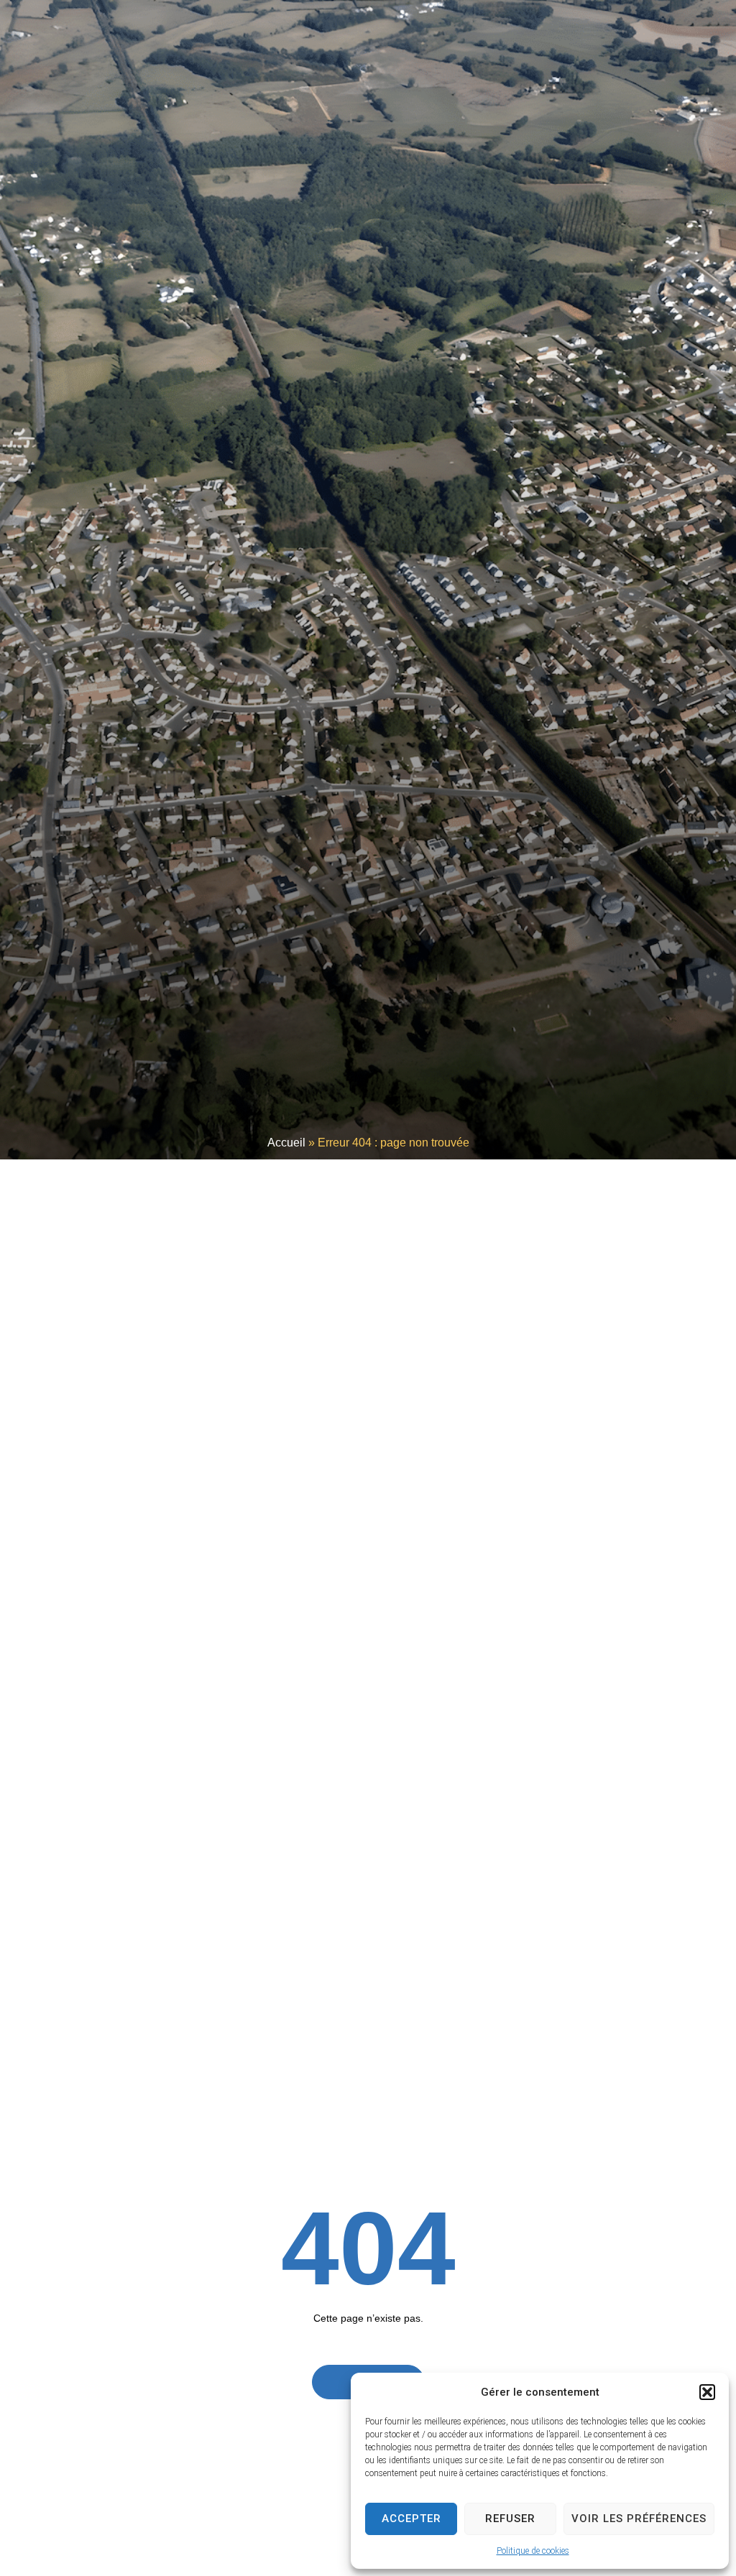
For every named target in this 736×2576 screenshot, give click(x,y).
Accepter (411, 2519)
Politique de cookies (533, 2551)
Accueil (286, 1143)
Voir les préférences (639, 2519)
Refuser (510, 2519)
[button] (707, 2392)
